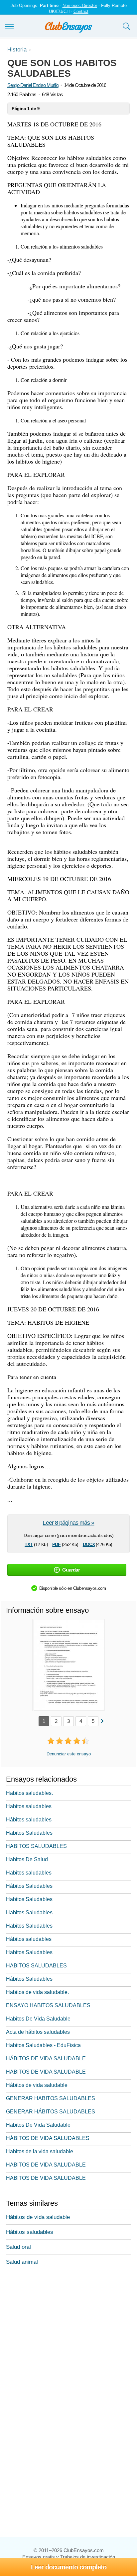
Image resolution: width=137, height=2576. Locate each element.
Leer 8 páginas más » (68, 1523)
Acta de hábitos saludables (38, 2032)
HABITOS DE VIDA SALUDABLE (46, 2072)
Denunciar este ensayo (69, 1754)
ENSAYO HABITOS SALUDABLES (48, 2005)
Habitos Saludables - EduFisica (43, 2045)
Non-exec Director (80, 5)
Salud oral (18, 2247)
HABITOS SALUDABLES (36, 1846)
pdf (56, 1544)
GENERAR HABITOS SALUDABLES (51, 2098)
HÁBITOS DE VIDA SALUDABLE (46, 2059)
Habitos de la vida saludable (40, 2151)
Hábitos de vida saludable (37, 2085)
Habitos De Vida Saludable (38, 2019)
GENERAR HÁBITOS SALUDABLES (51, 2112)
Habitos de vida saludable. (37, 1992)
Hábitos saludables (29, 1820)
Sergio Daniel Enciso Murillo (33, 85)
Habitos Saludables (29, 1833)
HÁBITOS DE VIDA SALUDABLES (48, 2138)
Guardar (71, 1570)
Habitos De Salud (27, 1859)
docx (89, 1544)
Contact (81, 11)
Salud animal (22, 2262)
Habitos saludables (29, 1806)
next (102, 1721)
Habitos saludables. (29, 1793)
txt (29, 1544)
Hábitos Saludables (29, 1886)
